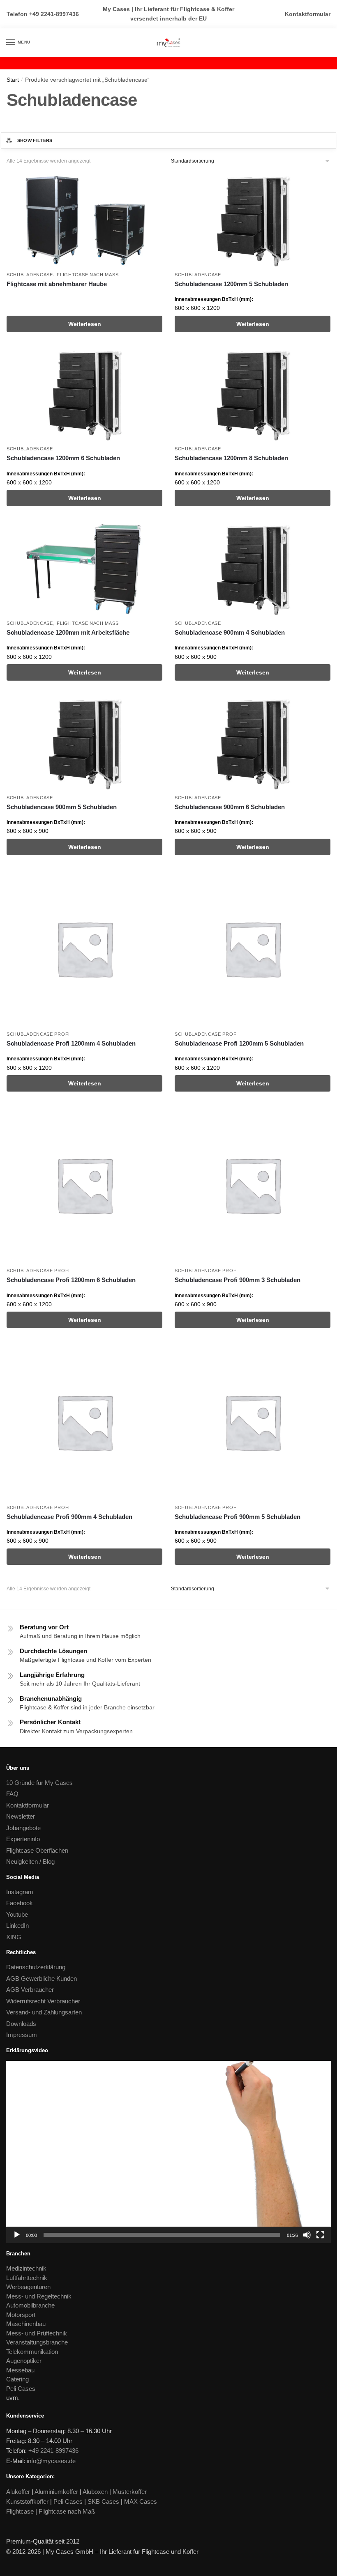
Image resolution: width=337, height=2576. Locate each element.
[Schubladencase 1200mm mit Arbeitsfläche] (84, 569)
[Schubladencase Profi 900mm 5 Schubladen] (253, 1422)
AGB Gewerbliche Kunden (42, 1978)
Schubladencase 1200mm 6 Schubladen (63, 458)
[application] (168, 2152)
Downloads (21, 2024)
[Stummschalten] (307, 2235)
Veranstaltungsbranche (37, 2342)
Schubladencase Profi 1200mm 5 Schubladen (239, 1043)
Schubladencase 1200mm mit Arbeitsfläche (68, 632)
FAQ (12, 1794)
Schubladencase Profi (38, 1034)
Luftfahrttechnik (27, 2278)
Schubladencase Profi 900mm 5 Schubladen (238, 1517)
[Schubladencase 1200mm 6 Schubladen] (84, 394)
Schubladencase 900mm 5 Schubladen (62, 807)
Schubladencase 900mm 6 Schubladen (230, 807)
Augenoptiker (24, 2361)
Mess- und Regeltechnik (39, 2296)
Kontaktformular (308, 14)
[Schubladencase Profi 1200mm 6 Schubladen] (84, 1185)
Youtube (17, 1914)
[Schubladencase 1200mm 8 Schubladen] (253, 394)
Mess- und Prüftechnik (37, 2333)
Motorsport (21, 2315)
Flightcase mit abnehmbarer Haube (57, 284)
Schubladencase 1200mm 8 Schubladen (231, 458)
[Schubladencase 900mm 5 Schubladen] (84, 743)
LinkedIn (17, 1926)
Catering (17, 2379)
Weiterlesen (85, 324)
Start (13, 80)
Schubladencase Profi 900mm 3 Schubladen (238, 1280)
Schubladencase (30, 275)
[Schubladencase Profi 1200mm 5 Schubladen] (253, 949)
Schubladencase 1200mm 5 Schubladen (231, 284)
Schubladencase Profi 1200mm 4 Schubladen (71, 1043)
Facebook (20, 1903)
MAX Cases (141, 2501)
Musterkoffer (130, 2492)
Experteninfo (23, 1839)
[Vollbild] (320, 2235)
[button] (168, 2152)
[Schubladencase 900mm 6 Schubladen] (253, 743)
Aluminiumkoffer (56, 2492)
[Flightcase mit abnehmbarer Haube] (84, 220)
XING (14, 1937)
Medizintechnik (26, 2268)
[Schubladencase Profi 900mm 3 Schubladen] (253, 1185)
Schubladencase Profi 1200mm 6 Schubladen (71, 1280)
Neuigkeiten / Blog (30, 1861)
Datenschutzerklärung (36, 1967)
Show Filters (35, 140)
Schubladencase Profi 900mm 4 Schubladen (69, 1517)
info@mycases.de (51, 2461)
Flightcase (20, 2511)
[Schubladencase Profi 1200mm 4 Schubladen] (84, 949)
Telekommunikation (32, 2352)
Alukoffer (18, 2492)
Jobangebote (23, 1828)
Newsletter (21, 1816)
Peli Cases (21, 2389)
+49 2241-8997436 (54, 14)
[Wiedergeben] (17, 2235)
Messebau (20, 2370)
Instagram (20, 1892)
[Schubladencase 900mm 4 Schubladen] (253, 569)
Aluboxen (95, 2492)
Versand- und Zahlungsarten (44, 2012)
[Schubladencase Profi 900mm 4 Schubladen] (84, 1422)
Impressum (22, 2035)
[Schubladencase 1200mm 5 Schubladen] (253, 220)
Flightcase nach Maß (88, 275)
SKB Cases (103, 2501)
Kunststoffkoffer (27, 2501)
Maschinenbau (26, 2324)
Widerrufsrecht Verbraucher (43, 2001)
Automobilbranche (30, 2305)
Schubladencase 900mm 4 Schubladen (230, 632)
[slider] (162, 2235)
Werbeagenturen (28, 2287)
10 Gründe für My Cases (39, 1783)
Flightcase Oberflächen (37, 1850)
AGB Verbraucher (30, 1990)
